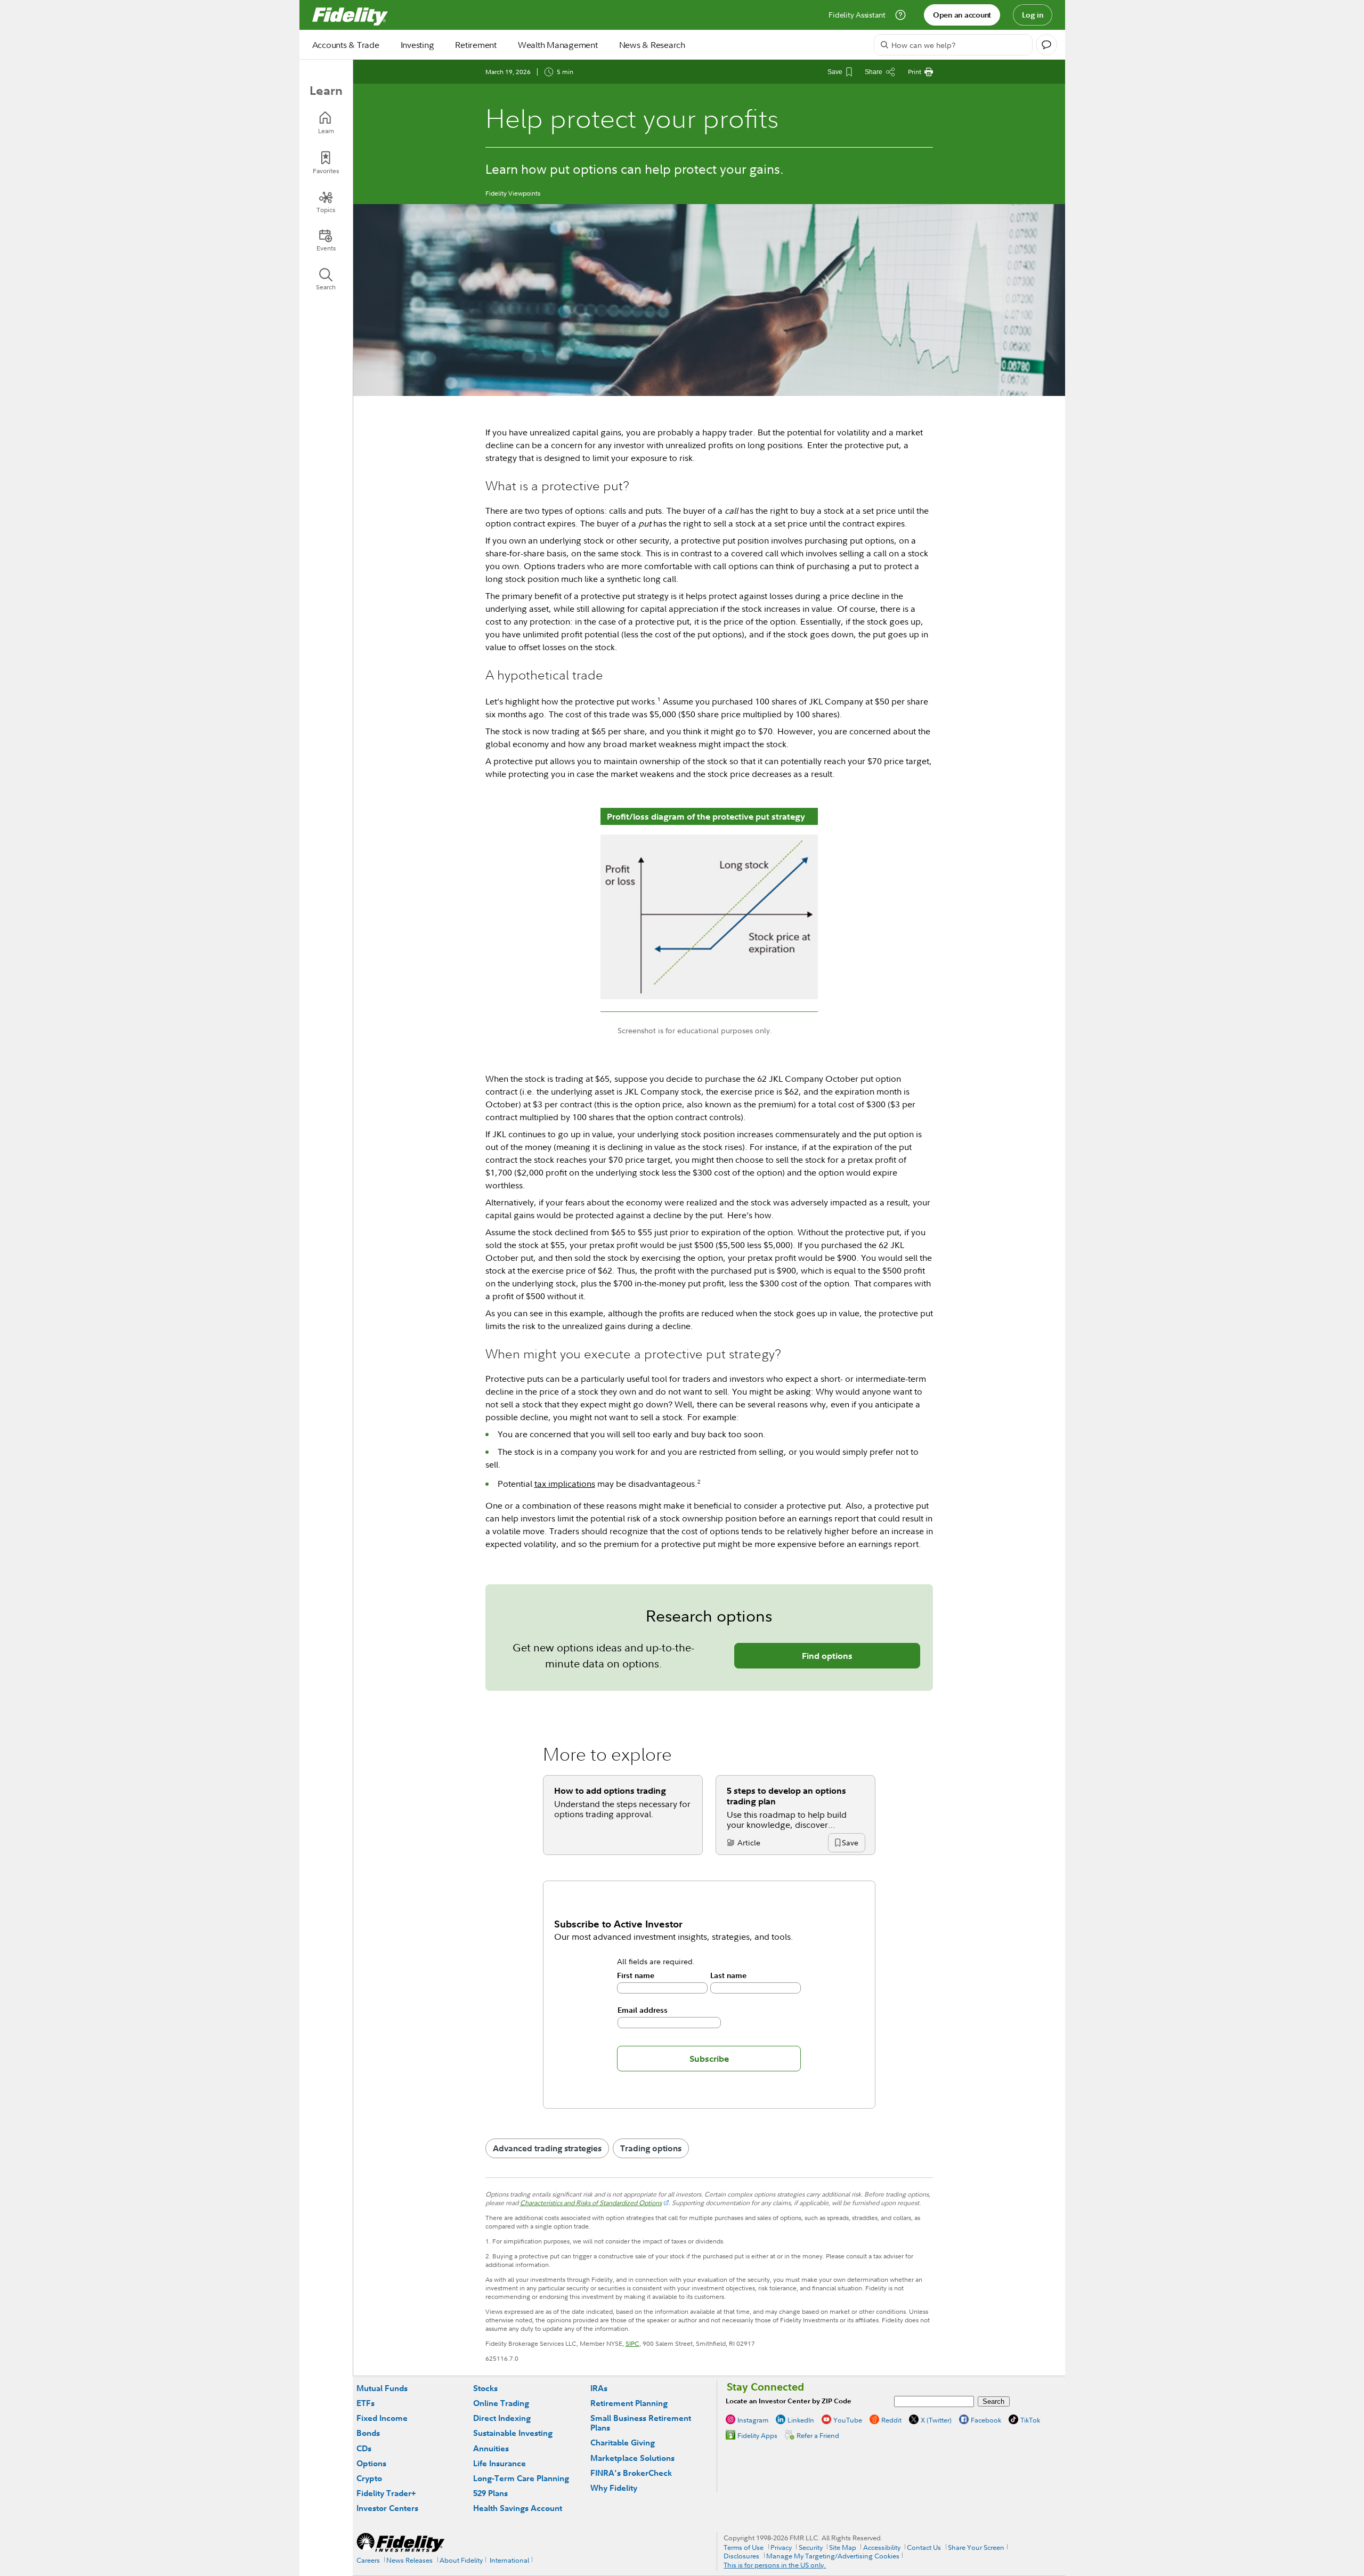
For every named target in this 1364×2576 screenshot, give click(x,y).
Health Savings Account (518, 2508)
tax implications (565, 1484)
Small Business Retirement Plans (641, 2423)
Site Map (843, 2547)
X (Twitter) (936, 2420)
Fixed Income (382, 2418)
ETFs (366, 2403)
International (509, 2560)
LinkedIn (801, 2420)
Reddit (891, 2420)
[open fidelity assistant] (1046, 45)
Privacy (781, 2547)
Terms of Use (744, 2547)
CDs (364, 2448)
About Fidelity (461, 2560)
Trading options (651, 2148)
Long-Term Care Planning (521, 2478)
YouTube (848, 2420)
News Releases (409, 2560)
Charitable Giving (623, 2443)
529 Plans (490, 2493)
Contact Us (924, 2547)
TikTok (1030, 2420)
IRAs (599, 2388)
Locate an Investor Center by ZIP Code (789, 2401)
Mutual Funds (382, 2388)
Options (371, 2463)
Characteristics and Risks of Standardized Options (591, 2203)
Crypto (369, 2478)
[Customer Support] (900, 15)
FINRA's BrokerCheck (631, 2473)
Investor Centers (387, 2508)
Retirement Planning (629, 2403)
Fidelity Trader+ (386, 2493)
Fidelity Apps (757, 2435)
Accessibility (882, 2547)
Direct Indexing (502, 2418)
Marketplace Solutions (632, 2458)
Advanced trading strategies (547, 2148)
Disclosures (741, 2556)
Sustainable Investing (513, 2433)
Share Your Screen (976, 2547)
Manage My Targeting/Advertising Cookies (833, 2556)
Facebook (986, 2420)
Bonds (368, 2433)
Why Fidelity (614, 2488)
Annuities (491, 2448)
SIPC (632, 2343)
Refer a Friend (818, 2435)
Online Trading (501, 2403)
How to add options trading (610, 1791)
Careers (368, 2560)
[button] (850, 1844)
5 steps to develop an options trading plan (786, 1796)
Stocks (485, 2388)
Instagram (753, 2420)
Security (811, 2547)
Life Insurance (500, 2463)
